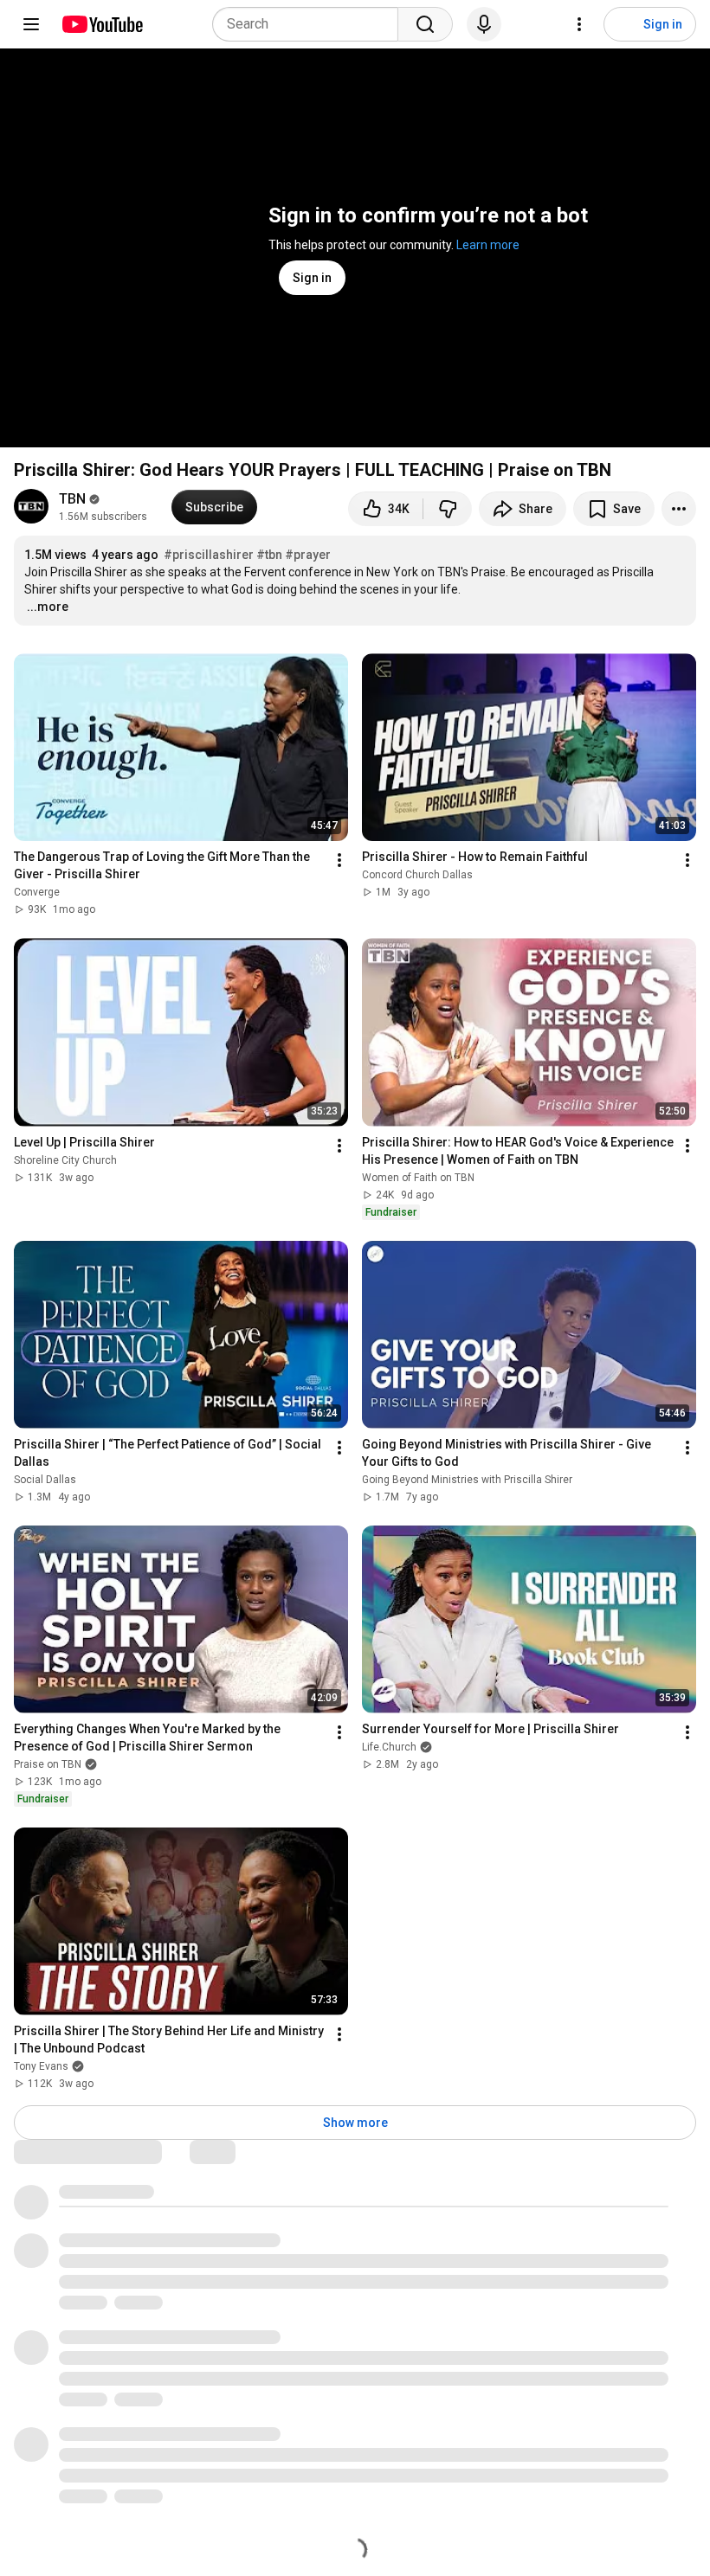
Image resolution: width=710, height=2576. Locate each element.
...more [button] (48, 607)
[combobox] (310, 24)
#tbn (269, 555)
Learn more (488, 245)
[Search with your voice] (484, 24)
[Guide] (31, 24)
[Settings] (579, 24)
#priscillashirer (209, 555)
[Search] (425, 24)
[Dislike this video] (448, 509)
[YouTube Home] (102, 24)
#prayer (308, 555)
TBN (72, 499)
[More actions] (679, 509)
